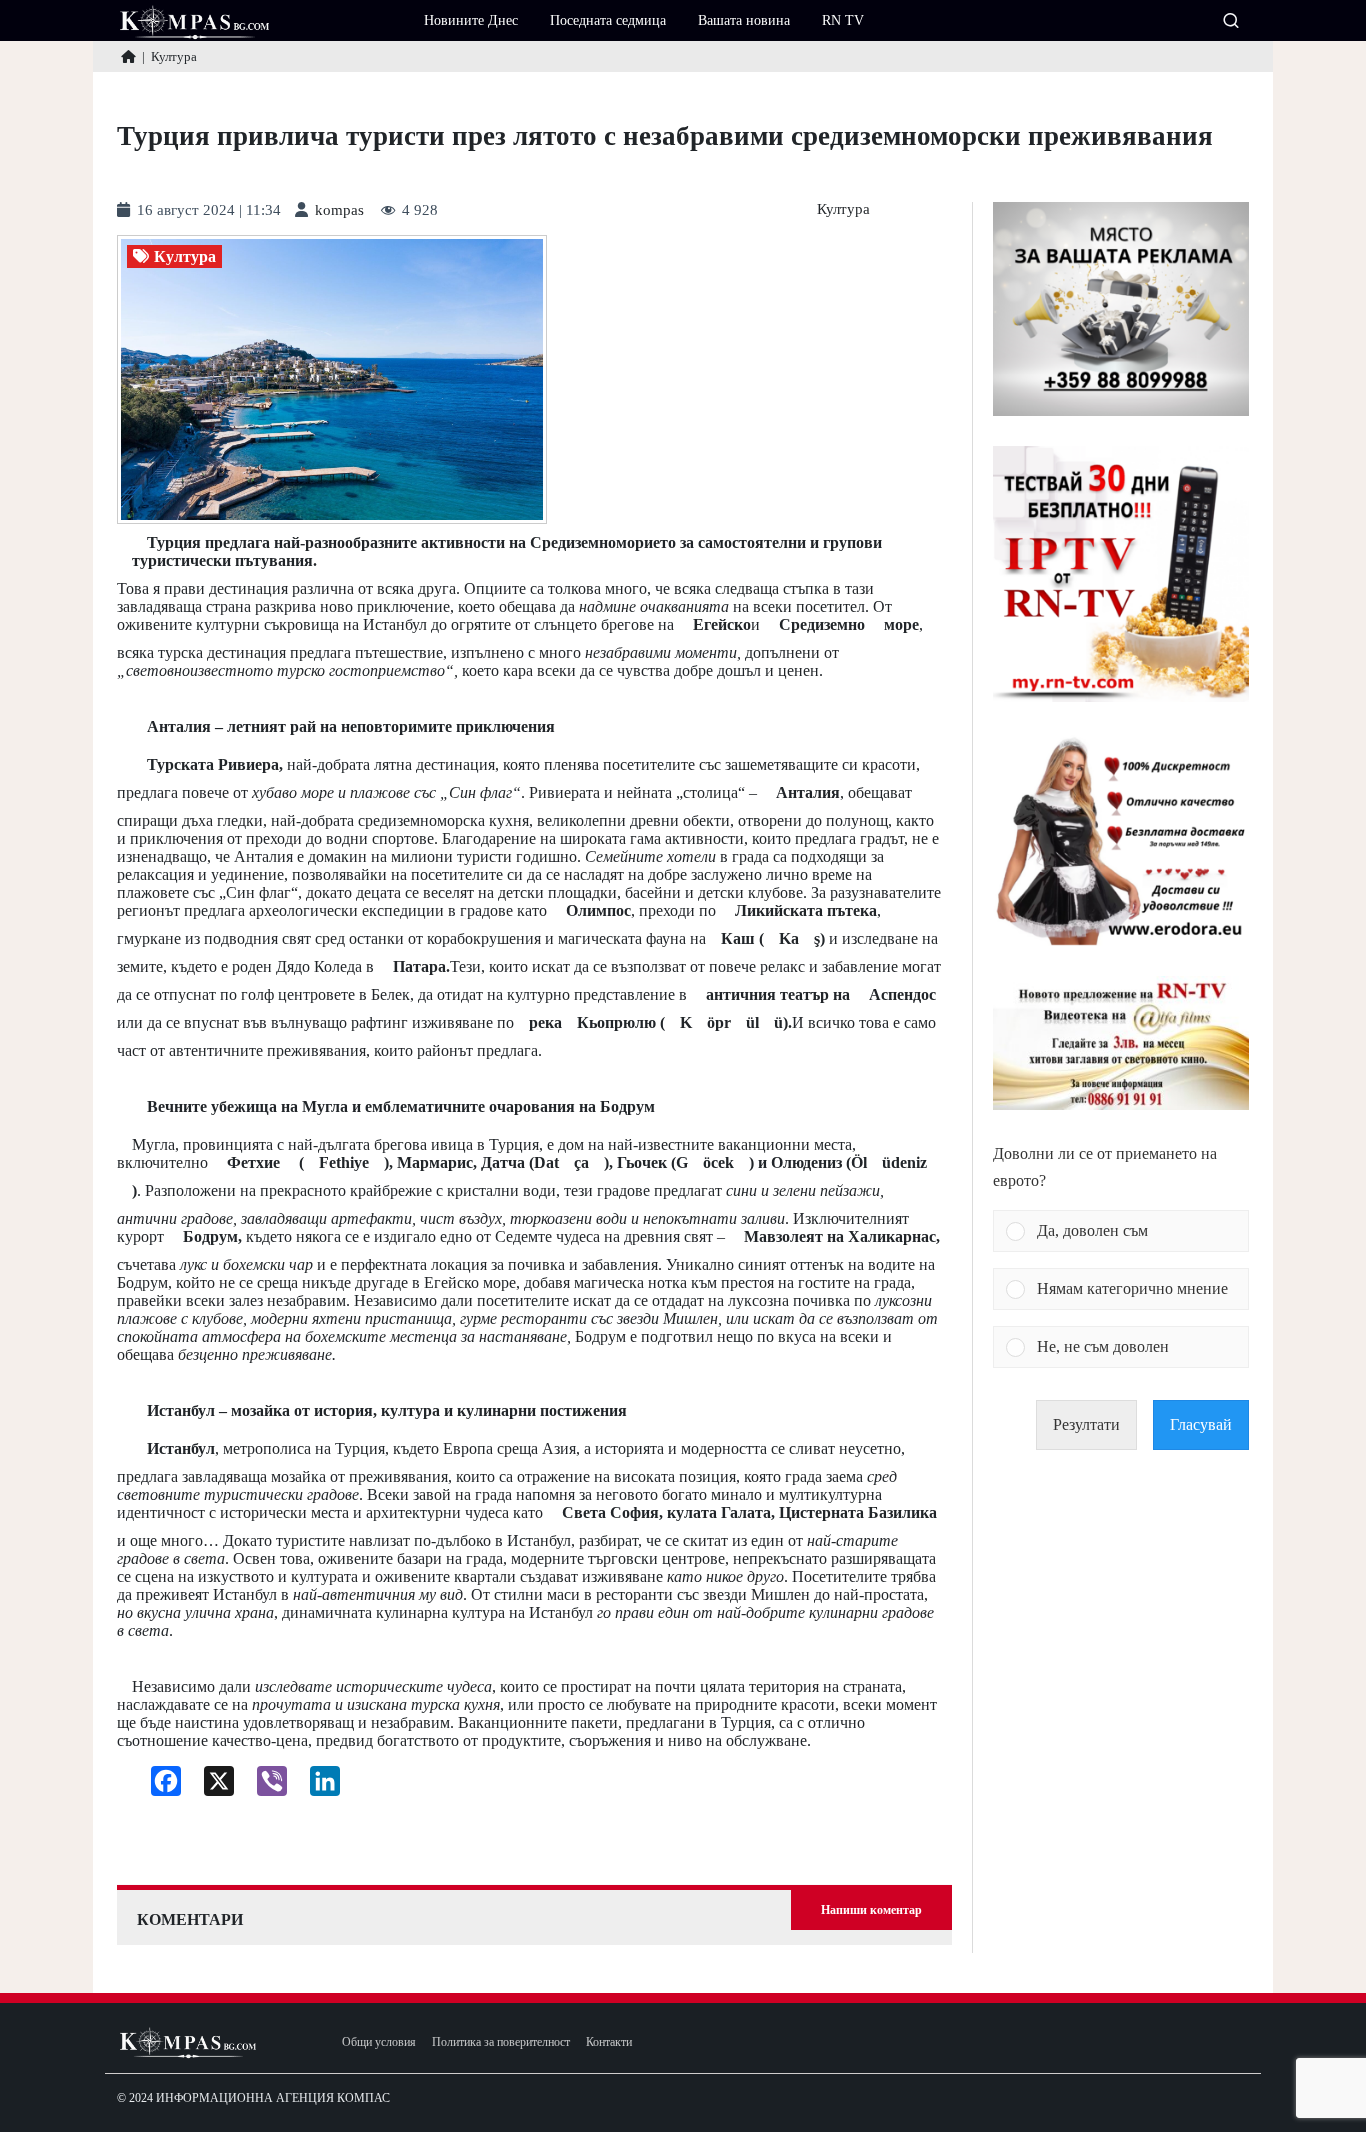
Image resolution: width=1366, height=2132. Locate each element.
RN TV (843, 20)
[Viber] (264, 1786)
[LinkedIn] (317, 1786)
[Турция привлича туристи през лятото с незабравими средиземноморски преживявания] (332, 379)
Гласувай (1201, 1424)
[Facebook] (158, 1786)
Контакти (609, 2042)
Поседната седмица (608, 20)
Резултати (1086, 1424)
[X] (211, 1786)
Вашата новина (744, 20)
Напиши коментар (871, 1910)
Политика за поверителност (501, 2042)
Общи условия (379, 2042)
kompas (339, 210)
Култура (843, 209)
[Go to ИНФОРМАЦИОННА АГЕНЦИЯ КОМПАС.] (128, 56)
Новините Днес (471, 20)
